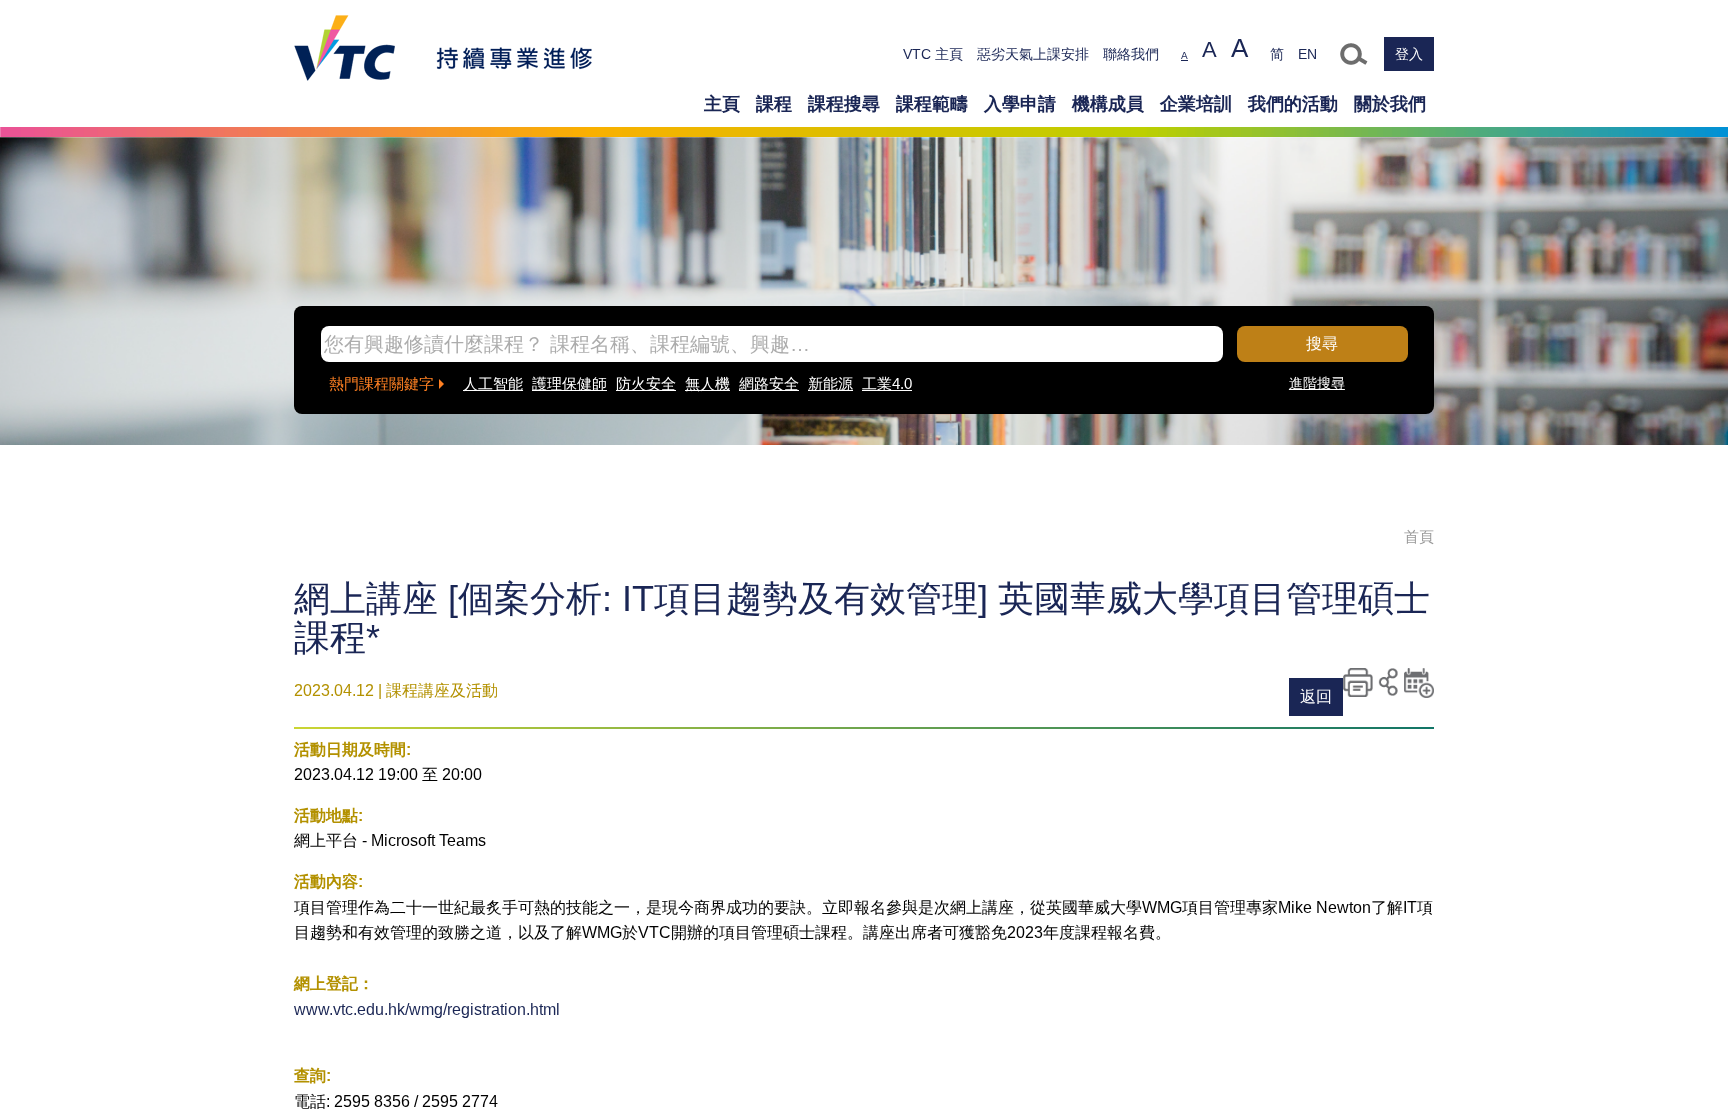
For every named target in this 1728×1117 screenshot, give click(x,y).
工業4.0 (887, 383)
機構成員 (1108, 104)
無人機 (707, 383)
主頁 (722, 104)
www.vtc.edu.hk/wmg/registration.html (427, 1009)
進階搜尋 (1317, 383)
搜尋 (1322, 343)
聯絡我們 (1131, 54)
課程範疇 (932, 104)
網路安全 (769, 383)
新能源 (830, 383)
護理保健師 (569, 383)
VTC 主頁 (933, 54)
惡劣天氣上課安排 (1033, 54)
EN (1307, 54)
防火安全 (646, 383)
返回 (1316, 696)
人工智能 (493, 383)
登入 (1409, 54)
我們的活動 (1293, 104)
